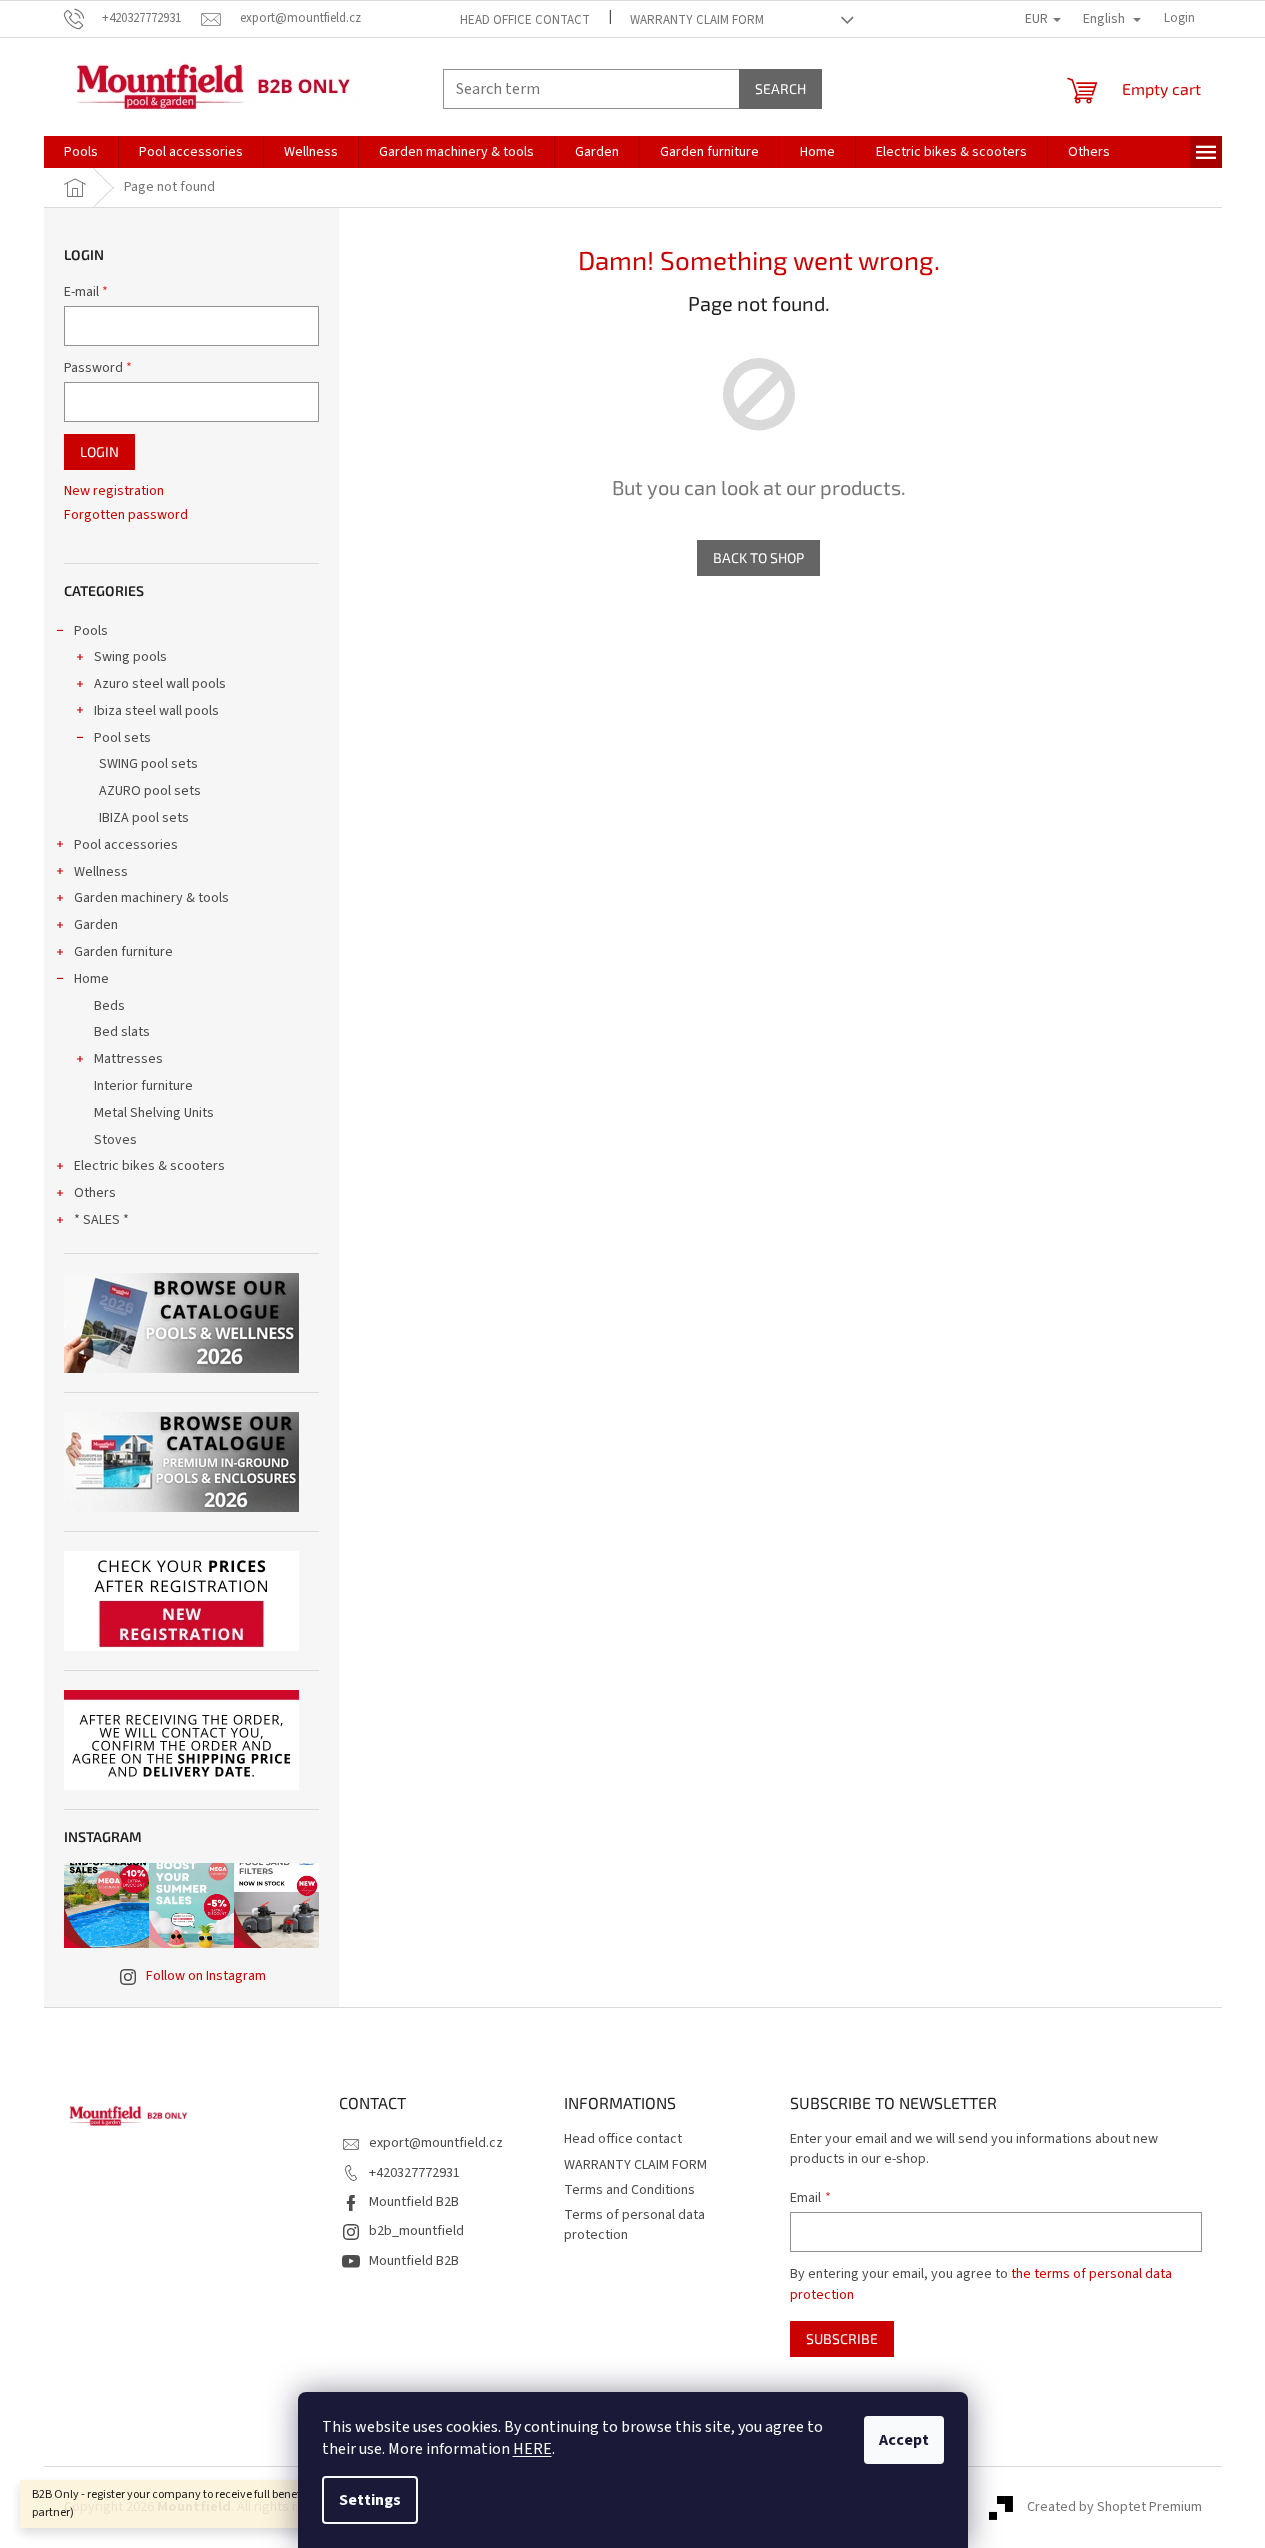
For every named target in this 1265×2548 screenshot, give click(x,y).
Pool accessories (126, 845)
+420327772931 (414, 2173)
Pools (91, 631)
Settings (370, 2500)
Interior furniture (143, 1086)
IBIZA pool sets (144, 818)
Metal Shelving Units (154, 1113)
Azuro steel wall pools (160, 684)
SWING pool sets (148, 764)
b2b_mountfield (416, 2231)
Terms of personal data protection (634, 2224)
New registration (114, 491)
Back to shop (758, 557)
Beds (109, 1006)
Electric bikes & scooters (149, 1166)
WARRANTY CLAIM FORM (697, 20)
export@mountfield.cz (436, 2143)
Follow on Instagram (206, 1976)
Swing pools (130, 657)
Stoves (115, 1140)
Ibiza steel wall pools (156, 711)
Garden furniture (123, 952)
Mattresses (128, 1059)
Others (95, 1193)
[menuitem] (81, 152)
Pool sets (122, 738)
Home (91, 979)
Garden (96, 925)
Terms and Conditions (629, 2190)
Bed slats (122, 1032)
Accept (904, 2440)
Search (780, 88)
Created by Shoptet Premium (1114, 2507)
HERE (532, 2449)
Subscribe (842, 2338)
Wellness (101, 872)
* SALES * (101, 1220)
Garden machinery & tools (151, 898)
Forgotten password (126, 515)
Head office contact (525, 20)
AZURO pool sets (150, 791)
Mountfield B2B (414, 2202)
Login (99, 451)
